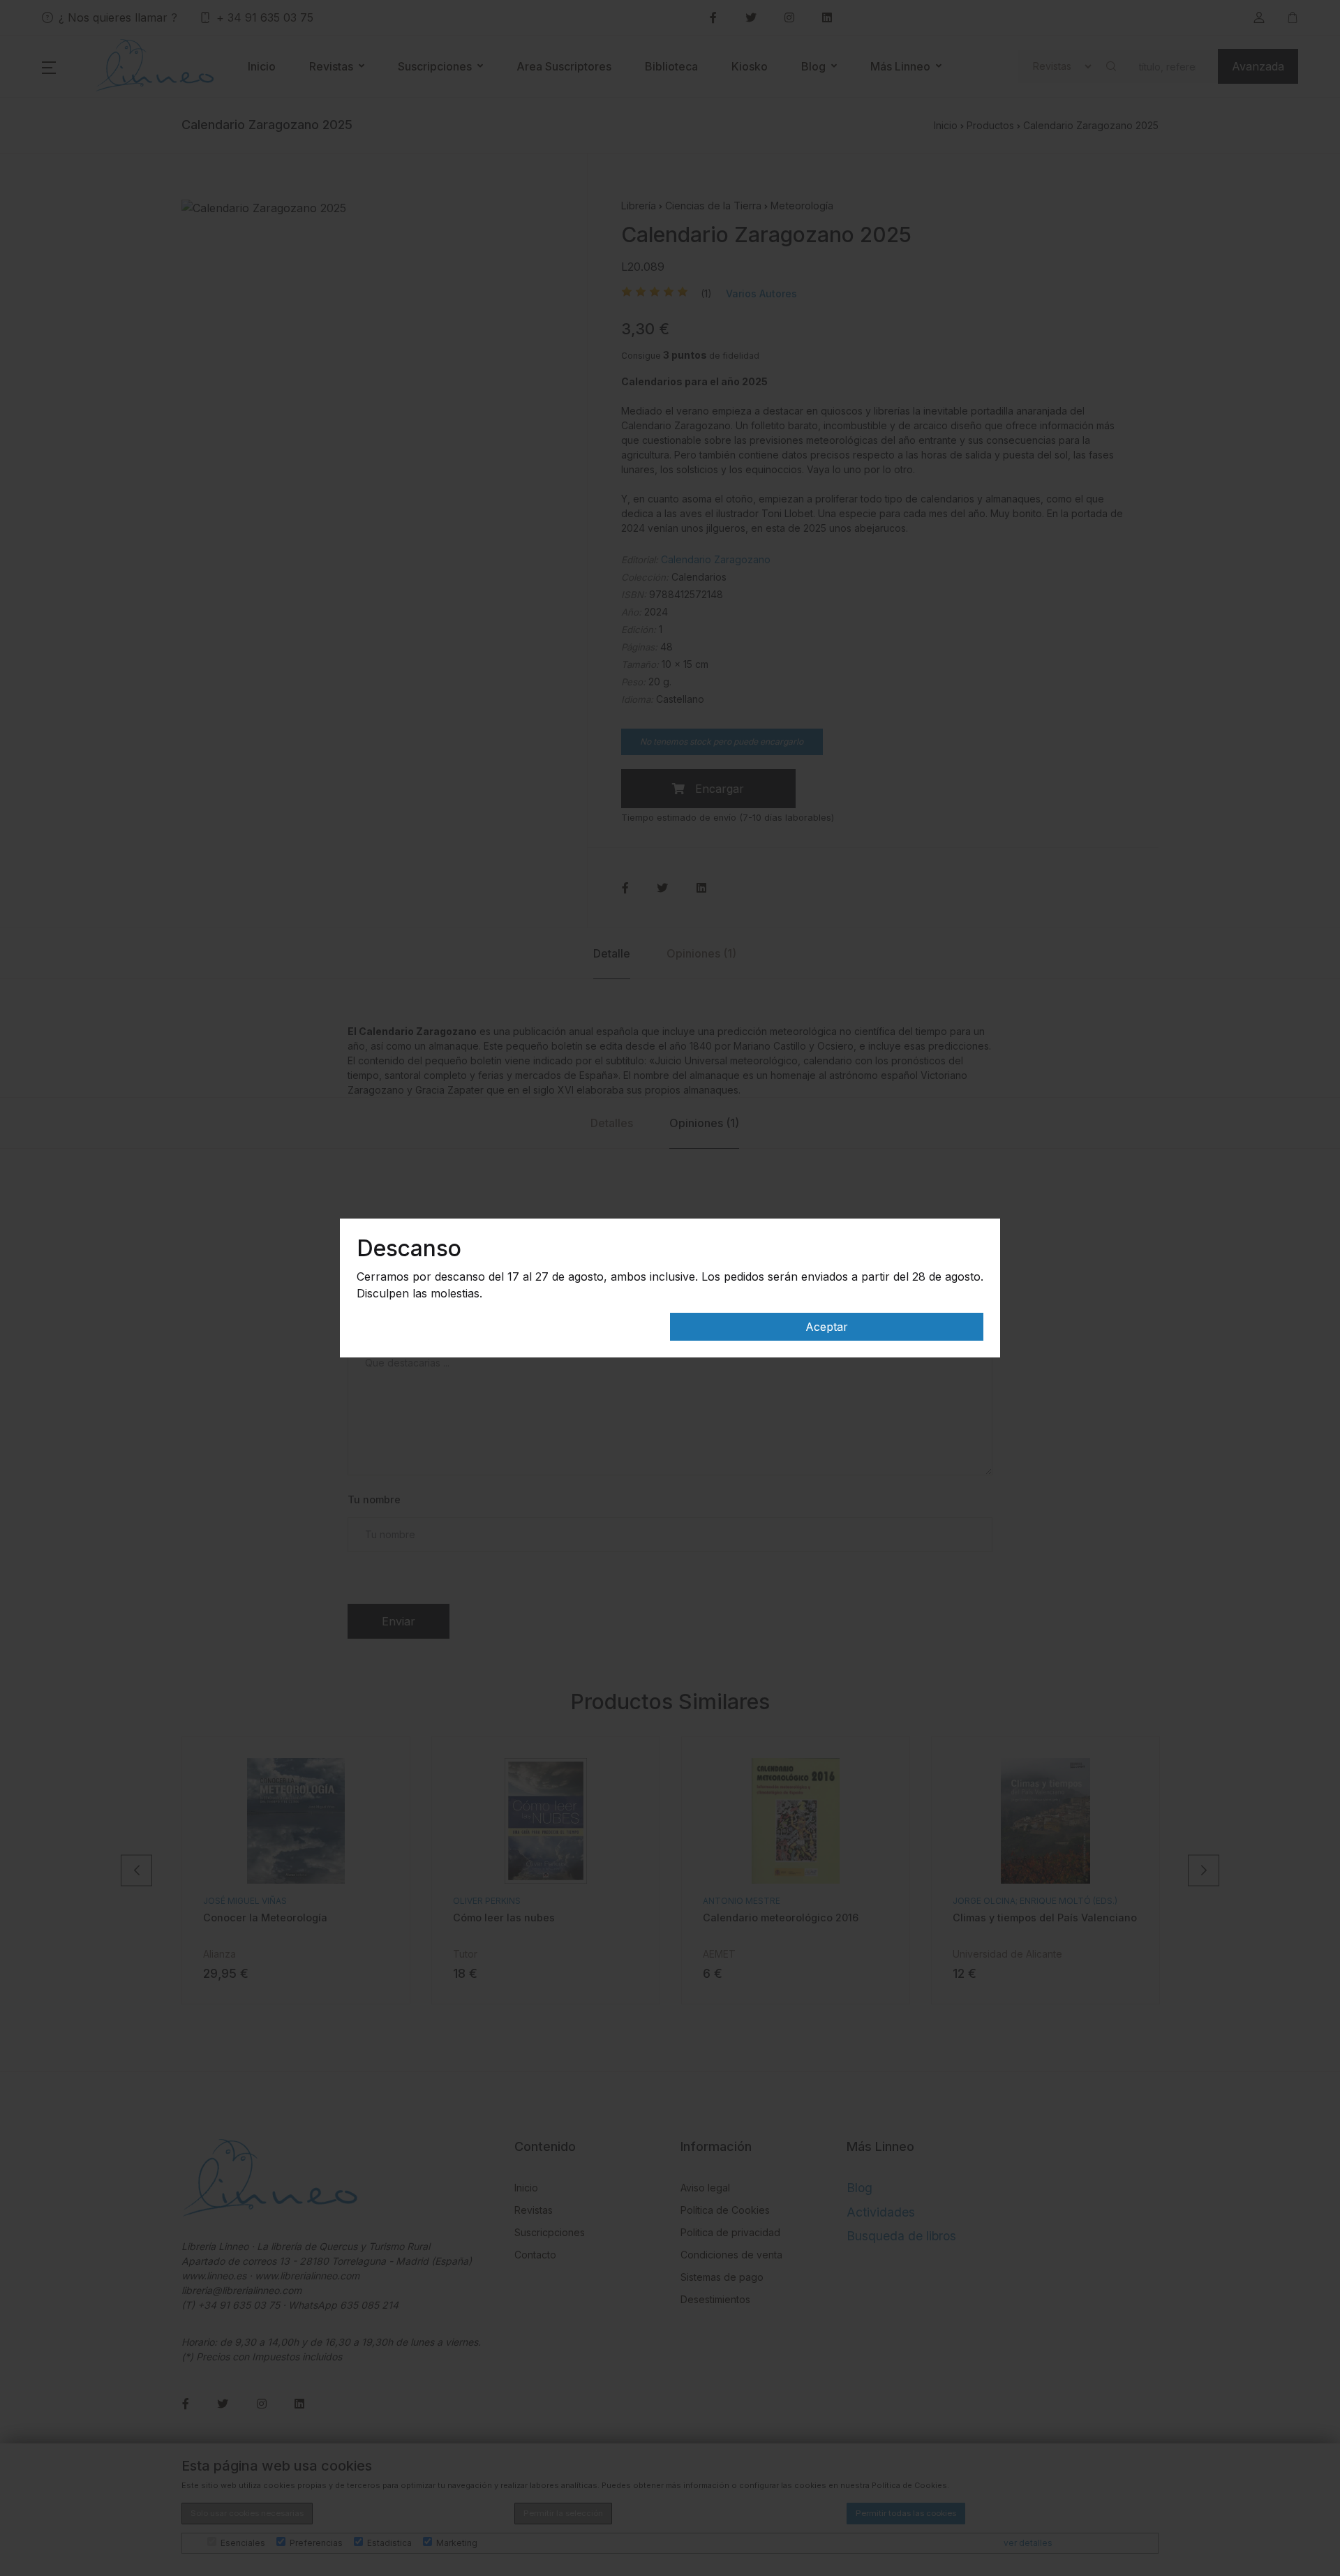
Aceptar (827, 1327)
